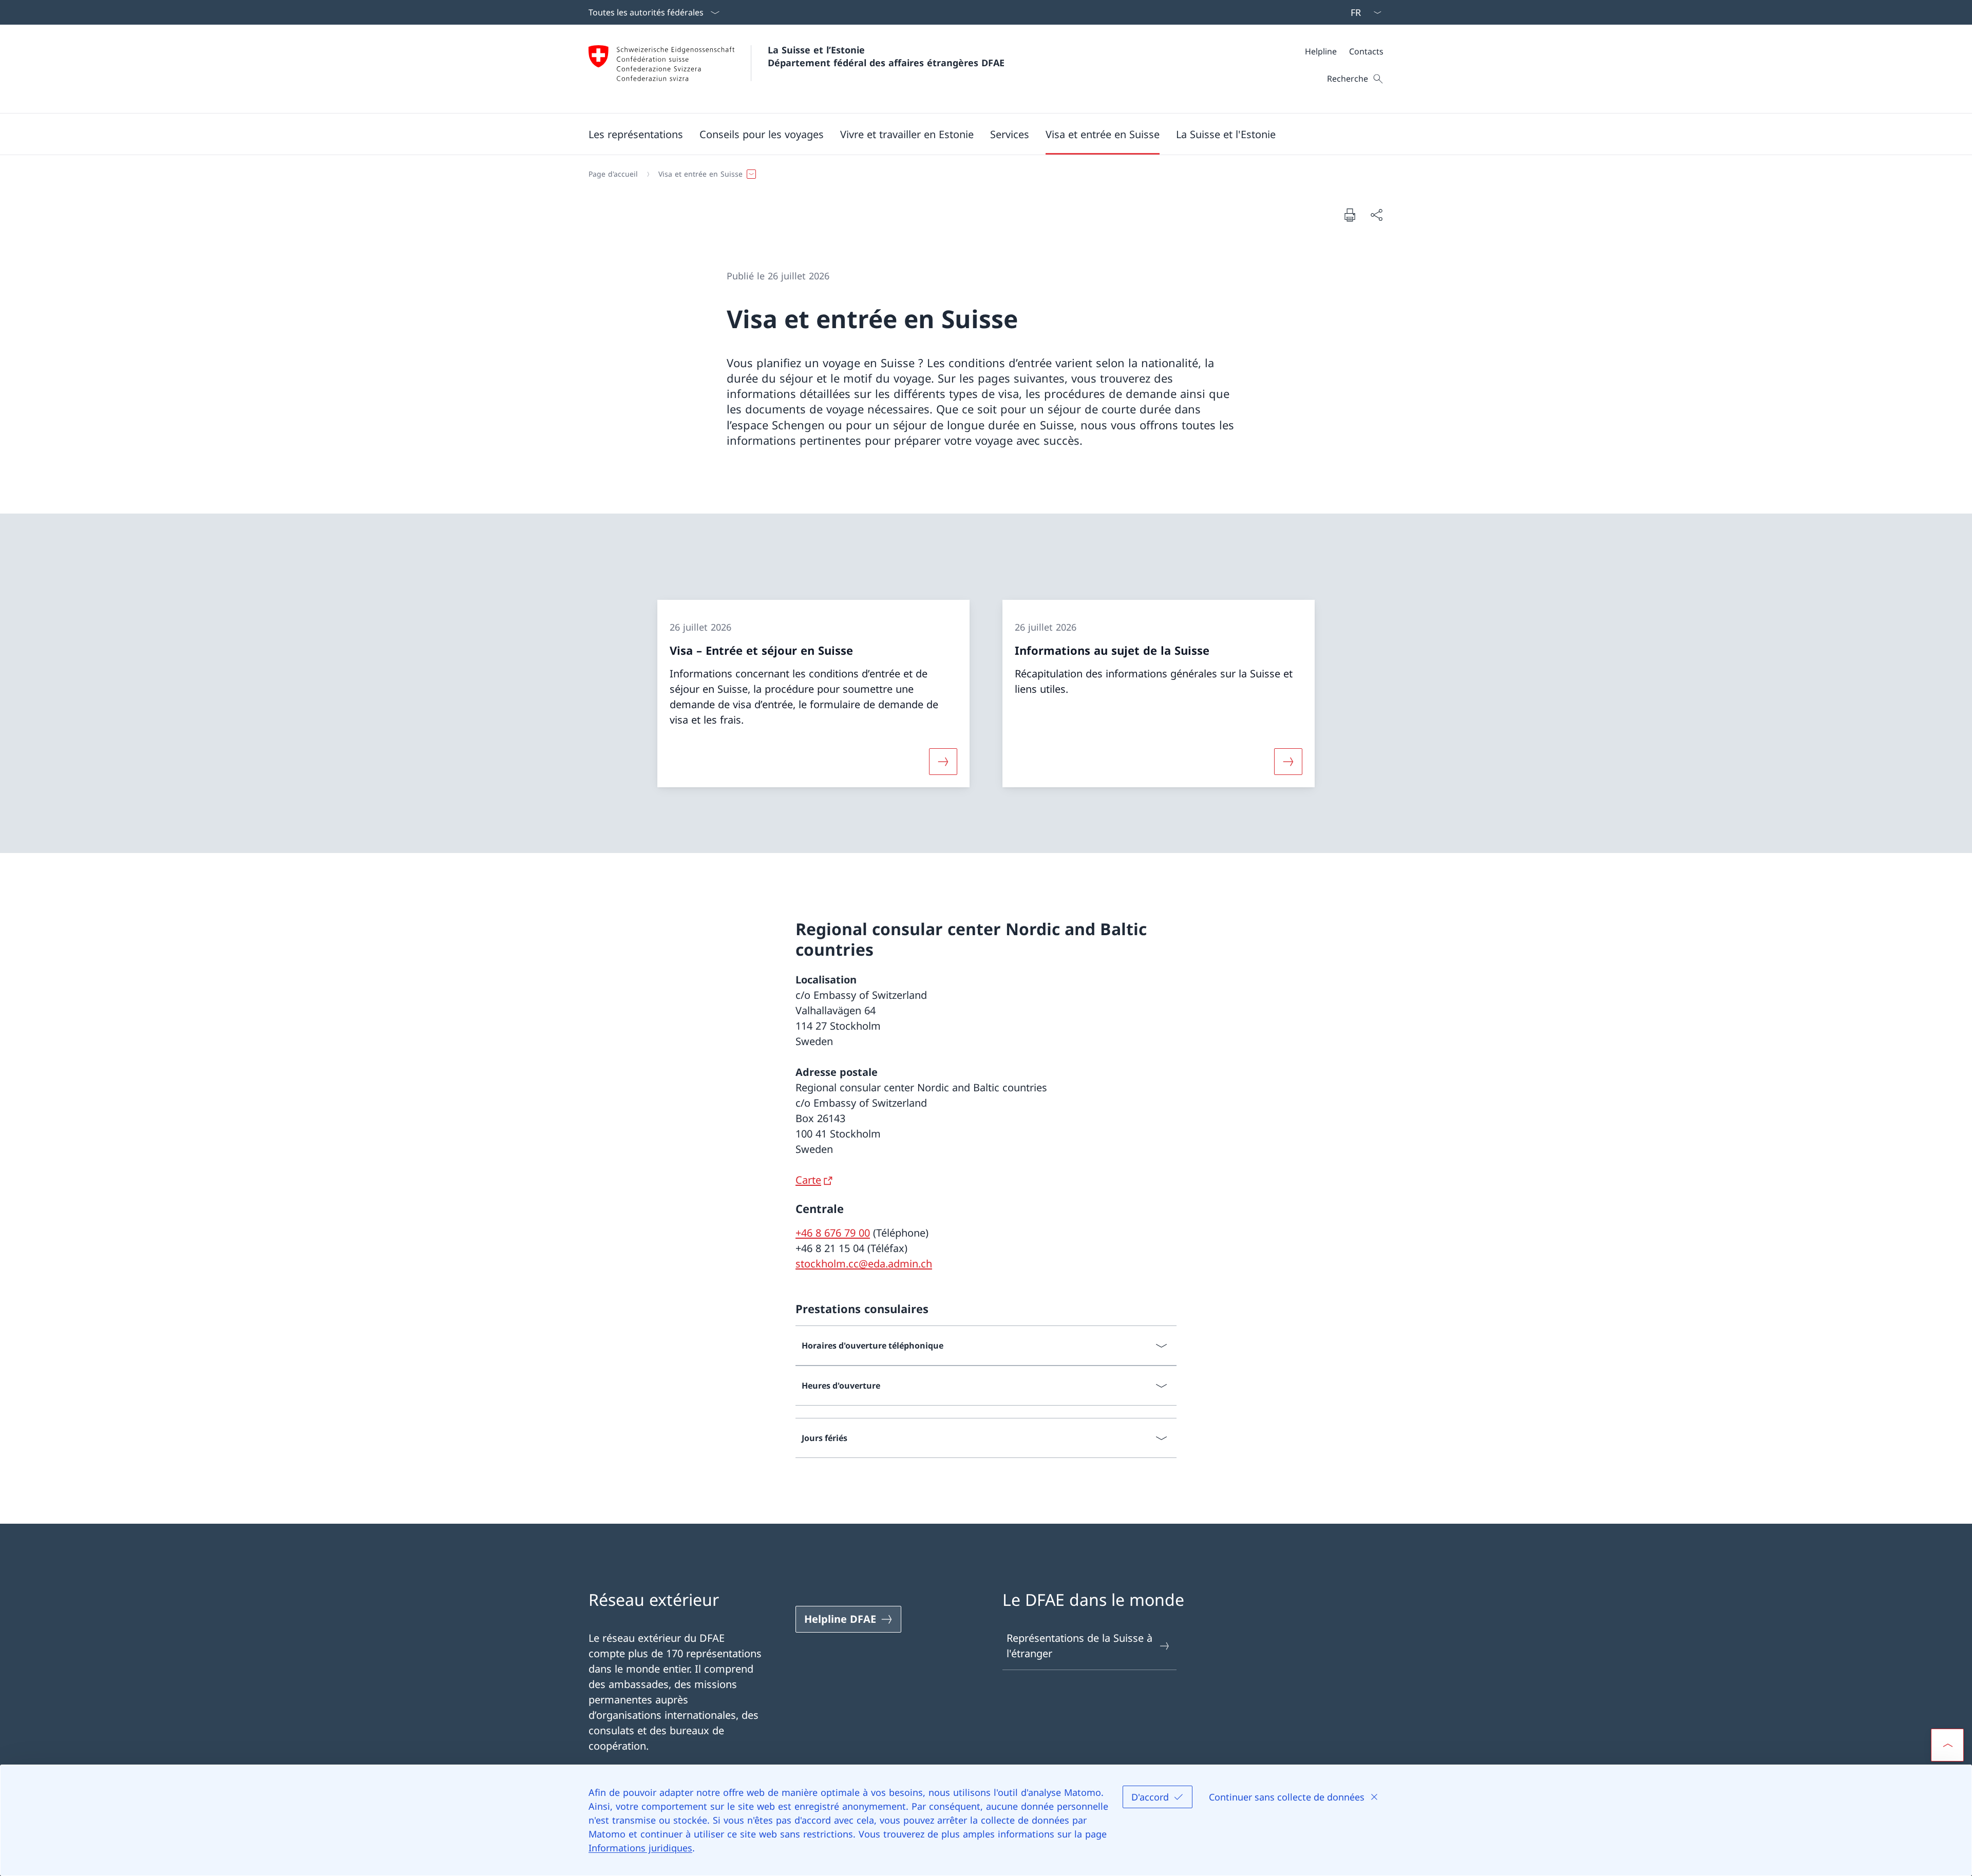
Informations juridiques (640, 1848)
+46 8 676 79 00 (833, 1233)
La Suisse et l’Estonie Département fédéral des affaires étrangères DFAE (886, 56)
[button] (636, 134)
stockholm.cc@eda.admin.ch (864, 1264)
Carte (808, 1180)
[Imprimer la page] (1350, 215)
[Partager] (1376, 215)
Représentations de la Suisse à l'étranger (1079, 1646)
